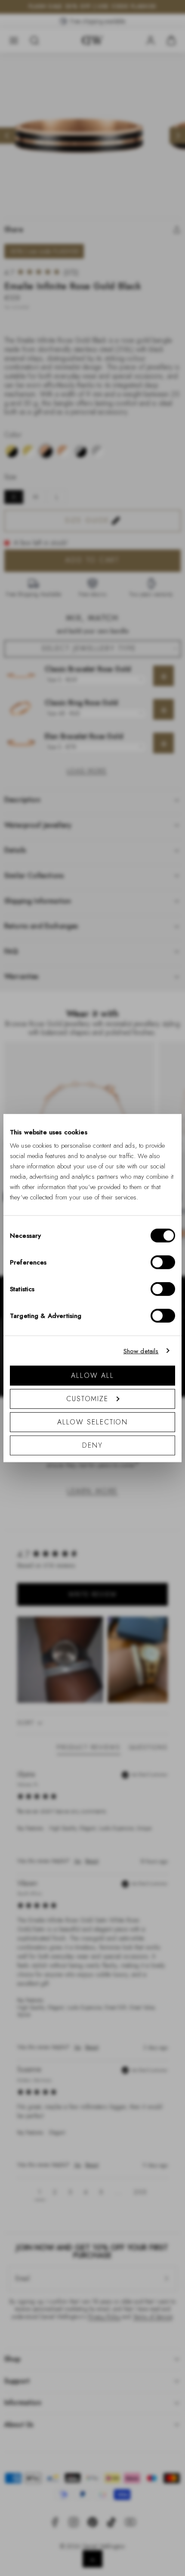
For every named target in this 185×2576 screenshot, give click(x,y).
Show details (141, 1351)
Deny (92, 1445)
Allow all (92, 1375)
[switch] (163, 1262)
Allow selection (93, 1422)
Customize (87, 1399)
